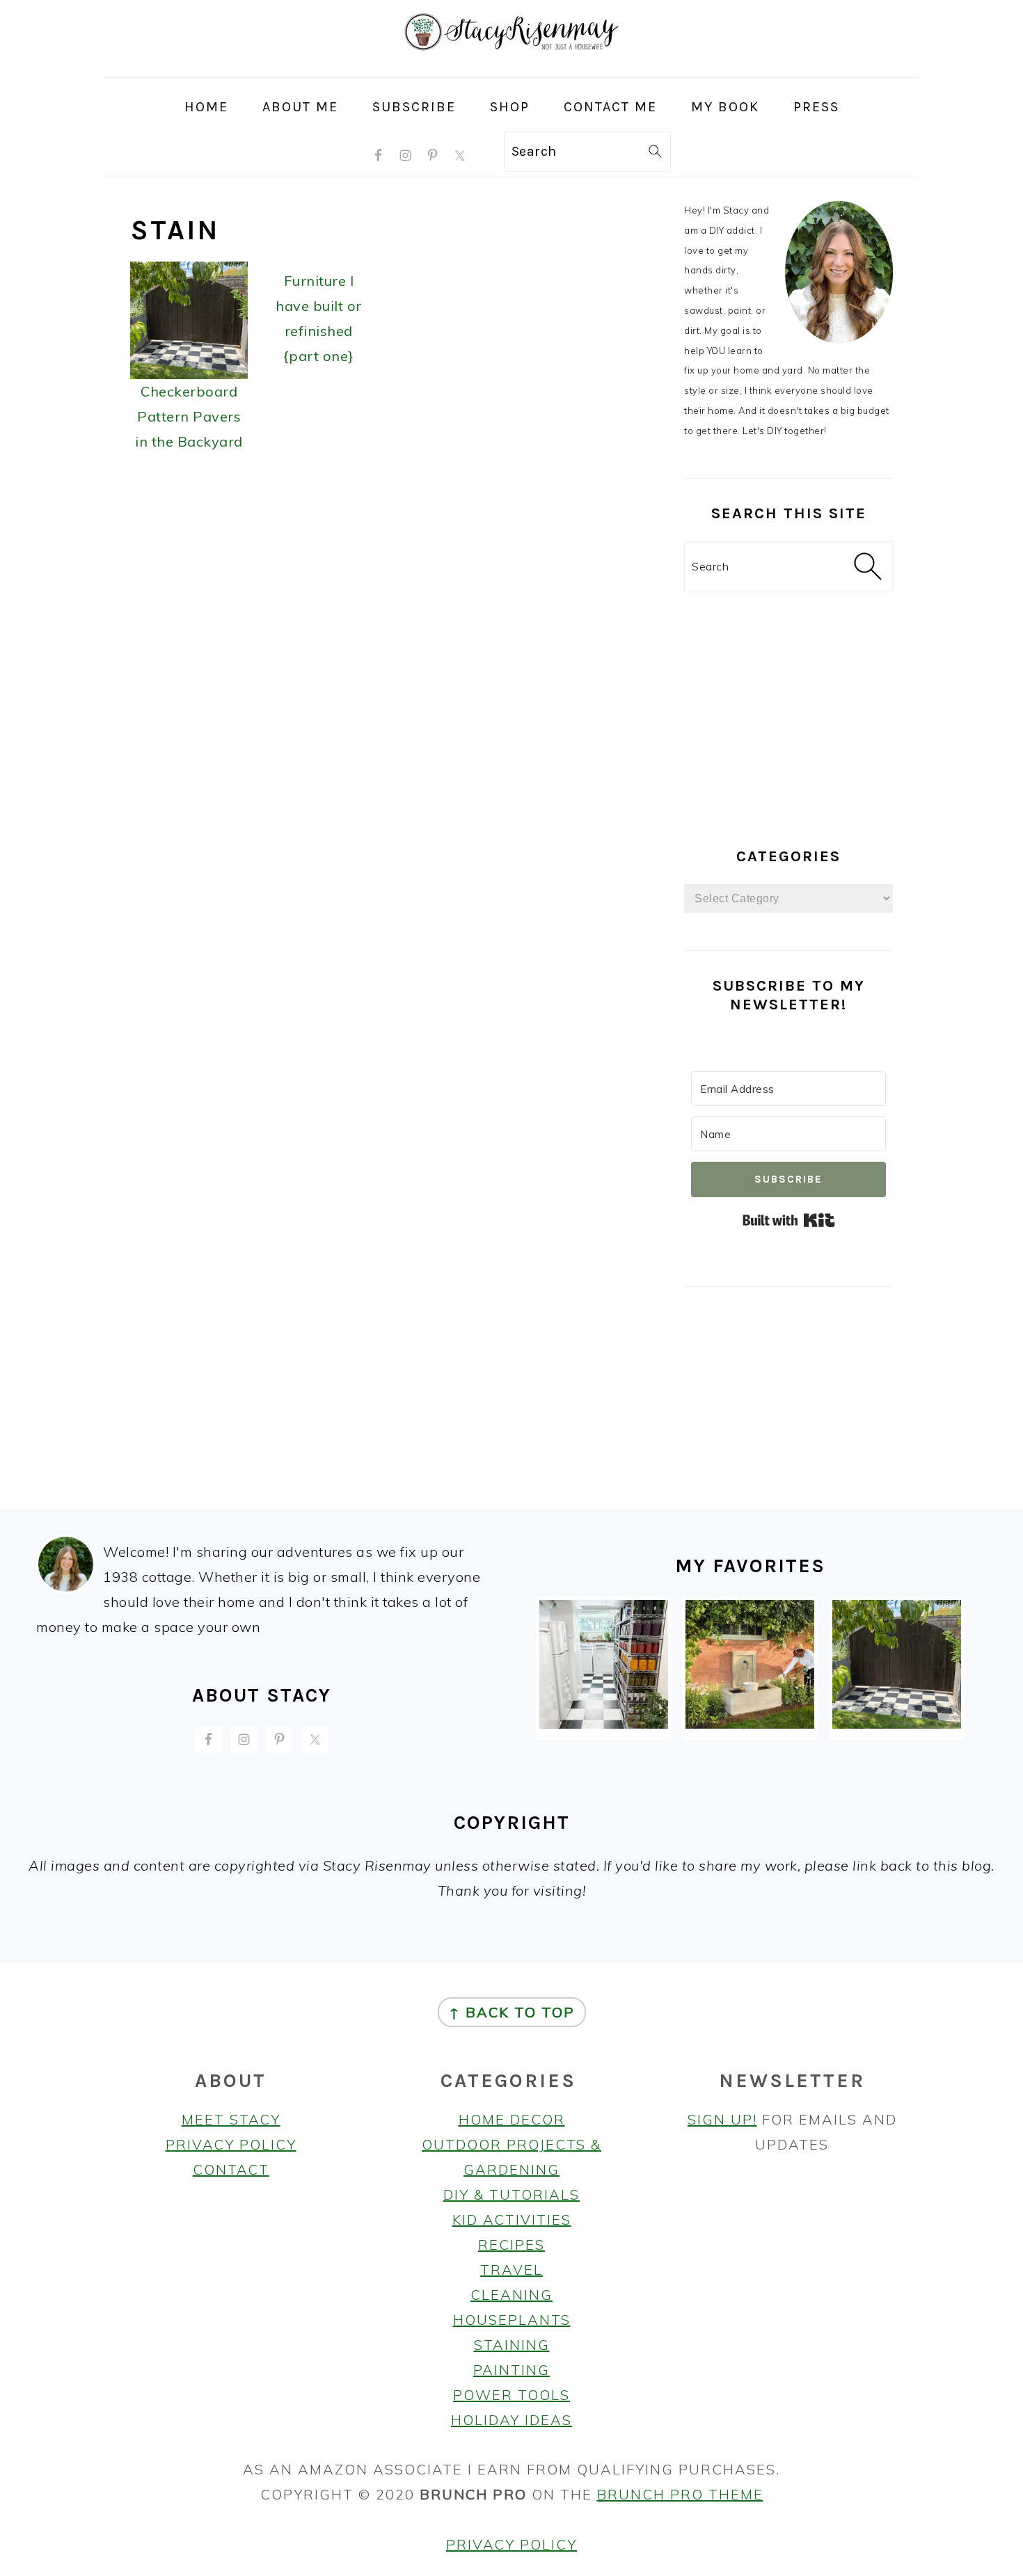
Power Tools (511, 2395)
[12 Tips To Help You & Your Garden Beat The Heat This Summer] (750, 1723)
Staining (512, 2345)
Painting (511, 2370)
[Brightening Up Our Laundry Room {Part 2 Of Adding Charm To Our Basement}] (604, 1723)
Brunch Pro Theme (680, 2494)
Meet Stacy (231, 2119)
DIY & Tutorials (511, 2194)
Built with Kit (789, 1220)
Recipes (511, 2245)
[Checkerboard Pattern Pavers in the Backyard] (897, 1723)
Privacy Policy (231, 2144)
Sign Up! (722, 2119)
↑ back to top (512, 2012)
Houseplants (512, 2320)
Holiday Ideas (511, 2420)
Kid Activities (512, 2219)
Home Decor (512, 2119)
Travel (511, 2270)
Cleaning (511, 2295)
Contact (231, 2169)
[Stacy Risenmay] (511, 65)
